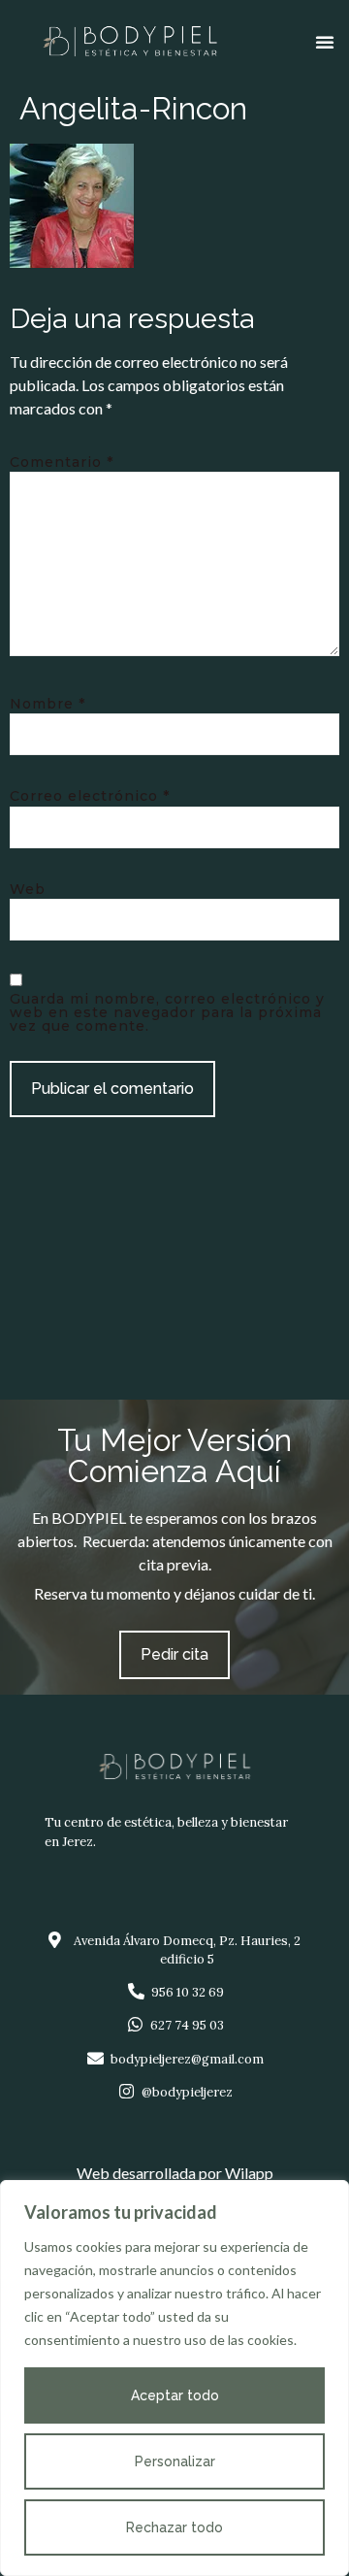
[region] (174, 2378)
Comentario (62, 462)
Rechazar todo (174, 2527)
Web (28, 889)
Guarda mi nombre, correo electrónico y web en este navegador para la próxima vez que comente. (167, 1012)
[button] (325, 42)
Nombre (48, 704)
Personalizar (175, 2461)
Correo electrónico (90, 796)
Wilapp (249, 2173)
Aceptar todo (175, 2395)
